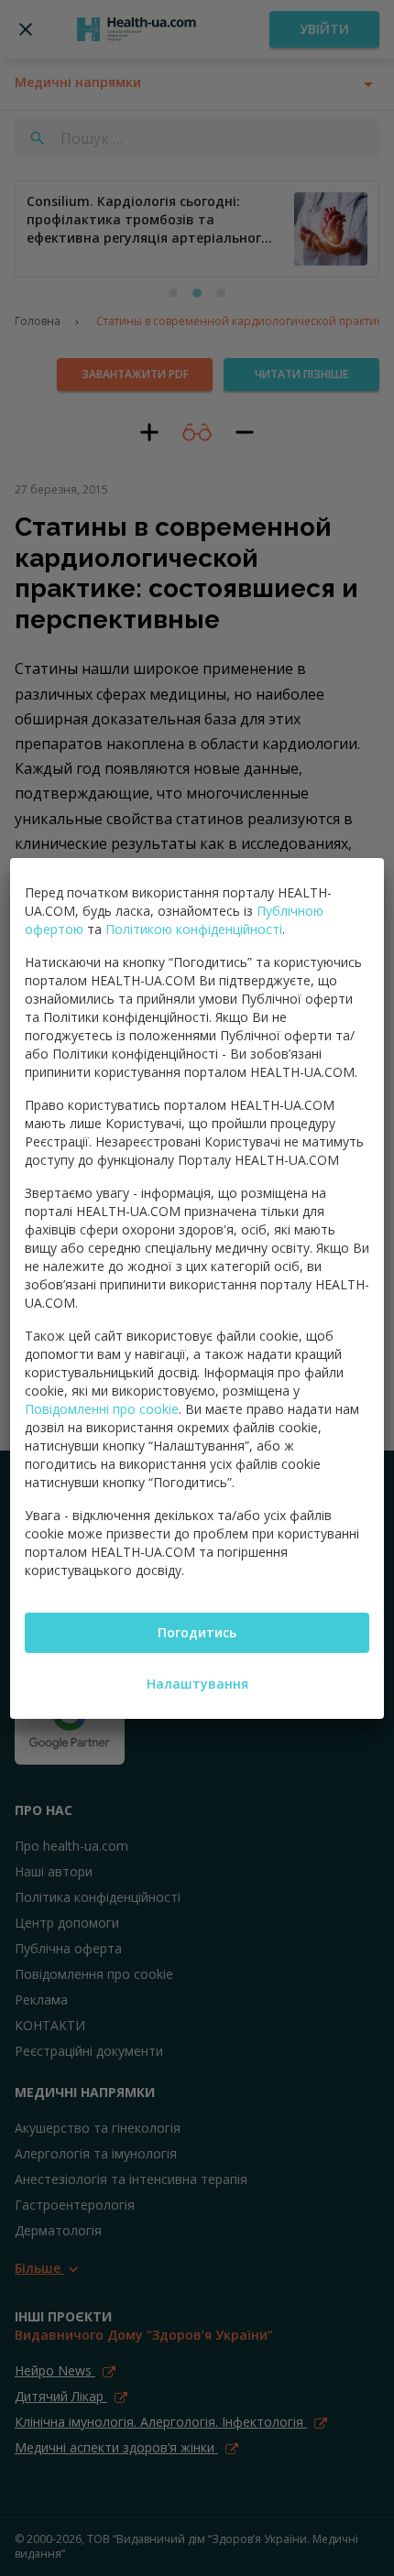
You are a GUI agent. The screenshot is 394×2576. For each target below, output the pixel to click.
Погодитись (197, 1632)
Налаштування (197, 1684)
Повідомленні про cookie (102, 1409)
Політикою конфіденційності (194, 929)
